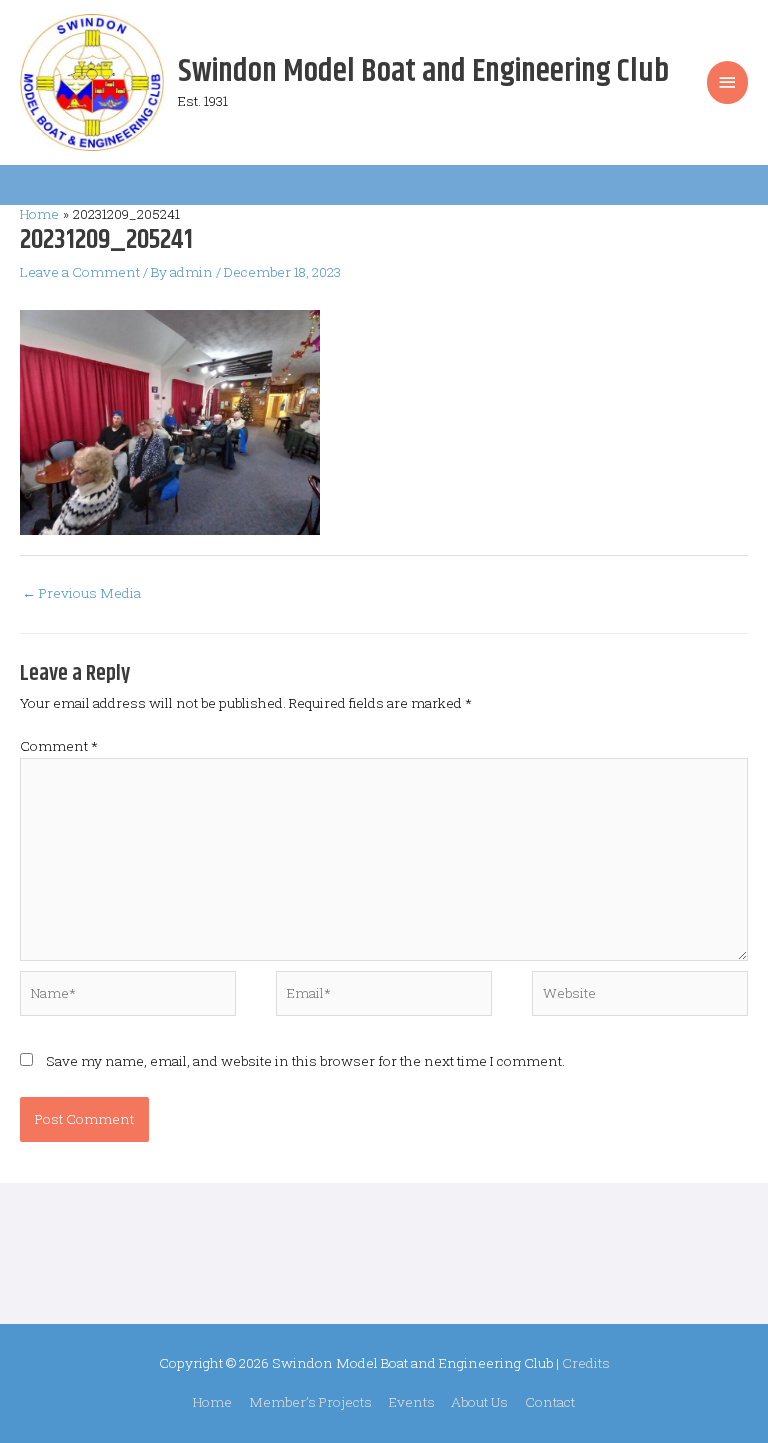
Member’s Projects (310, 1402)
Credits (586, 1363)
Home (212, 1402)
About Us (479, 1402)
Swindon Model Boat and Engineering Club (423, 71)
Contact (550, 1402)
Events (412, 1402)
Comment (59, 746)
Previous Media (81, 593)
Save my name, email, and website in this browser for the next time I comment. (305, 1061)
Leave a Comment (80, 272)
